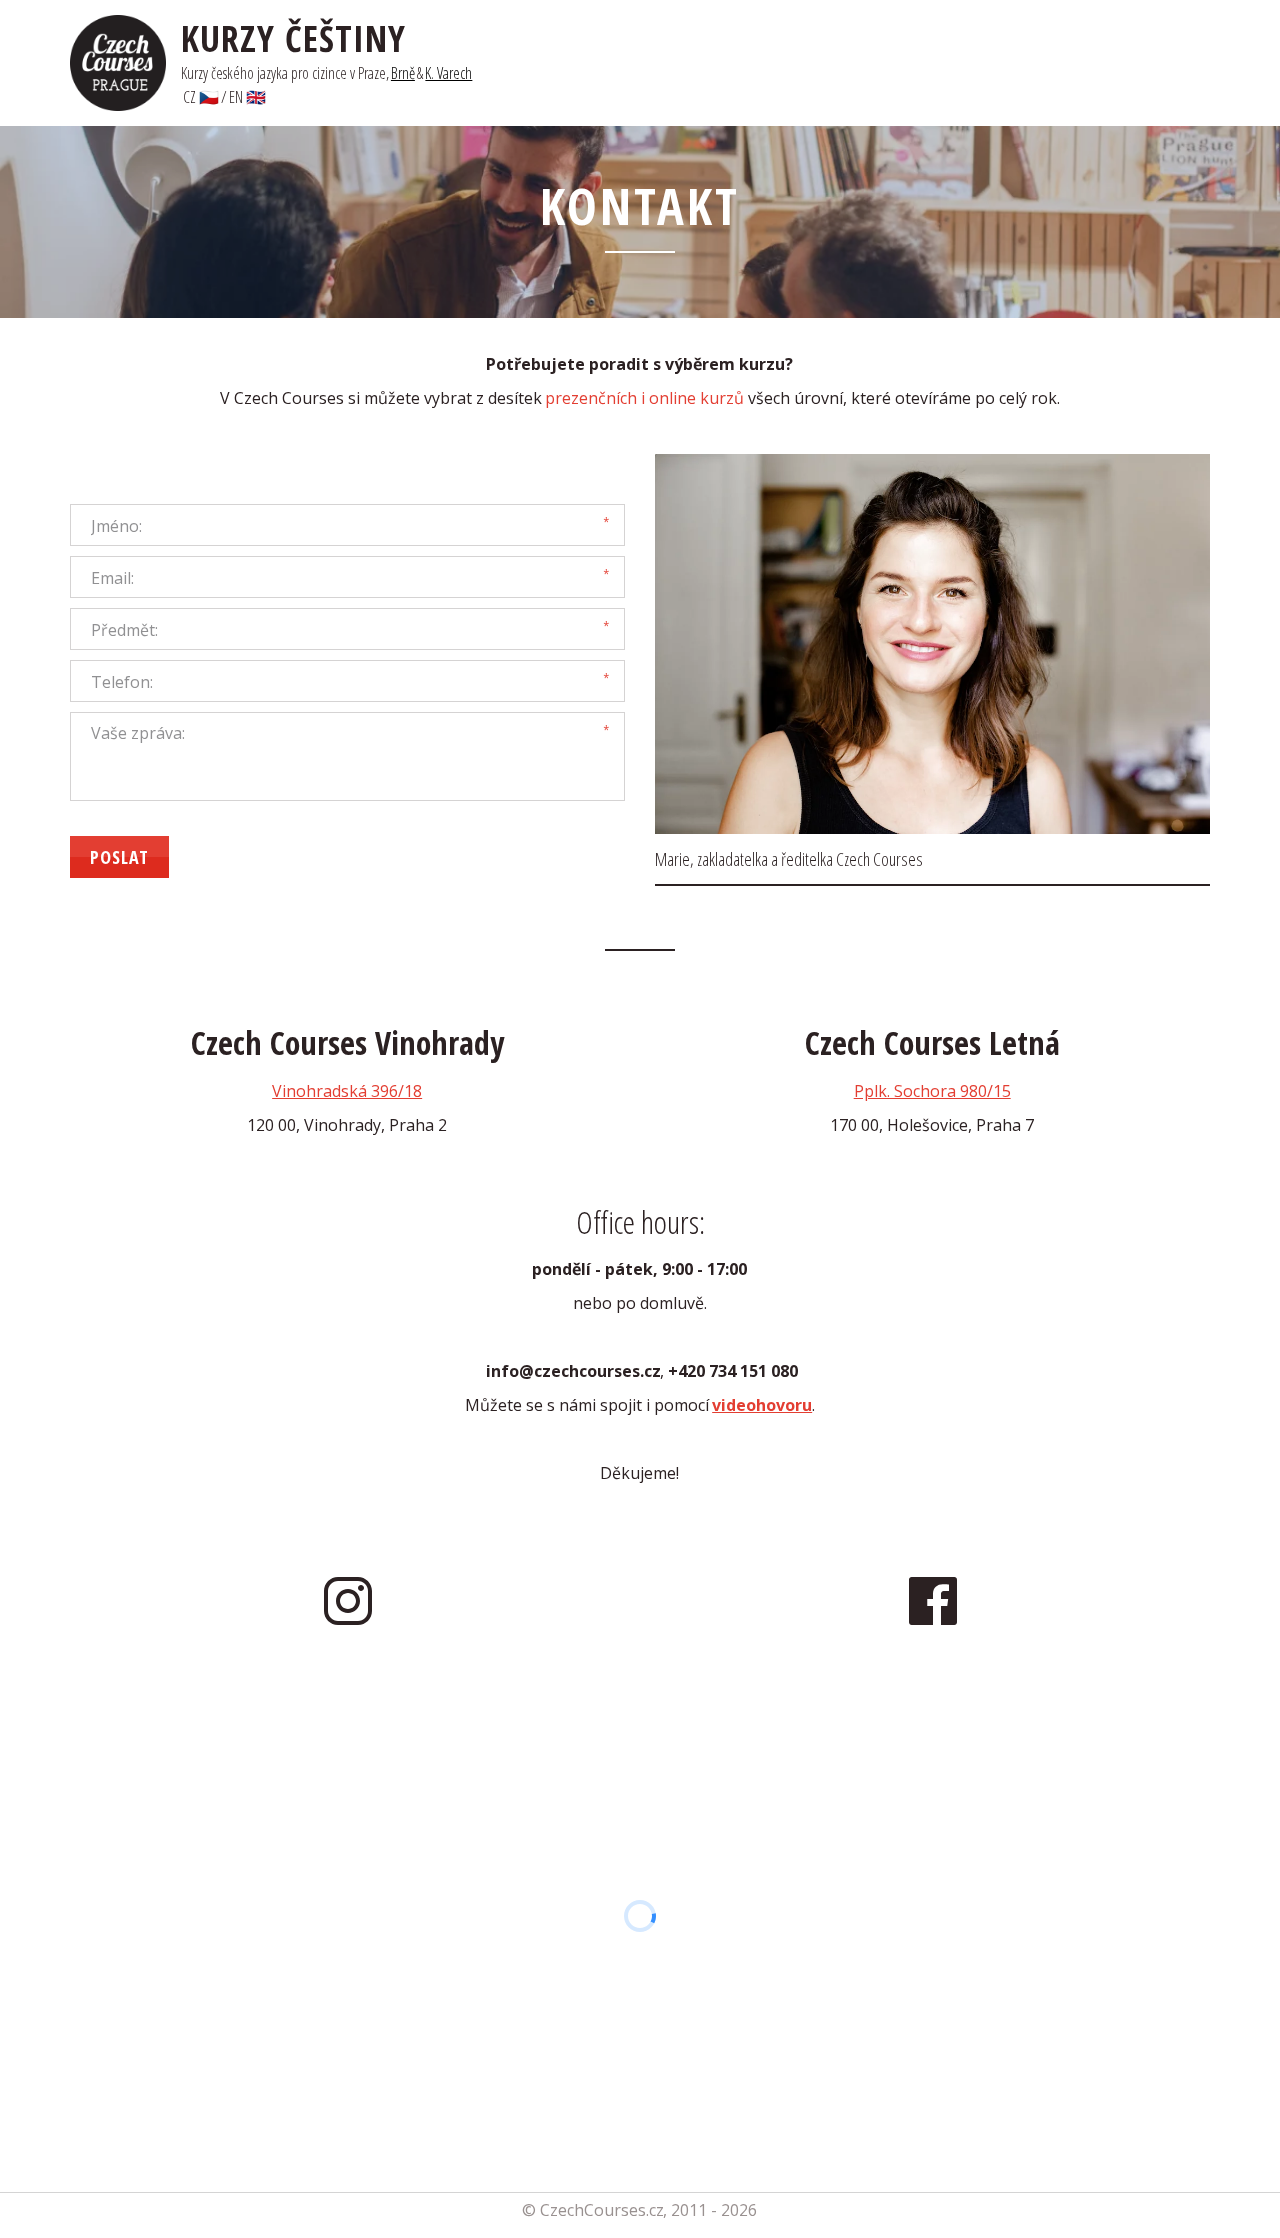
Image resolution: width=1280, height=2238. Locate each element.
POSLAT (119, 857)
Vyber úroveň (727, 63)
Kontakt (1086, 63)
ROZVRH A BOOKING (869, 63)
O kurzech (997, 63)
